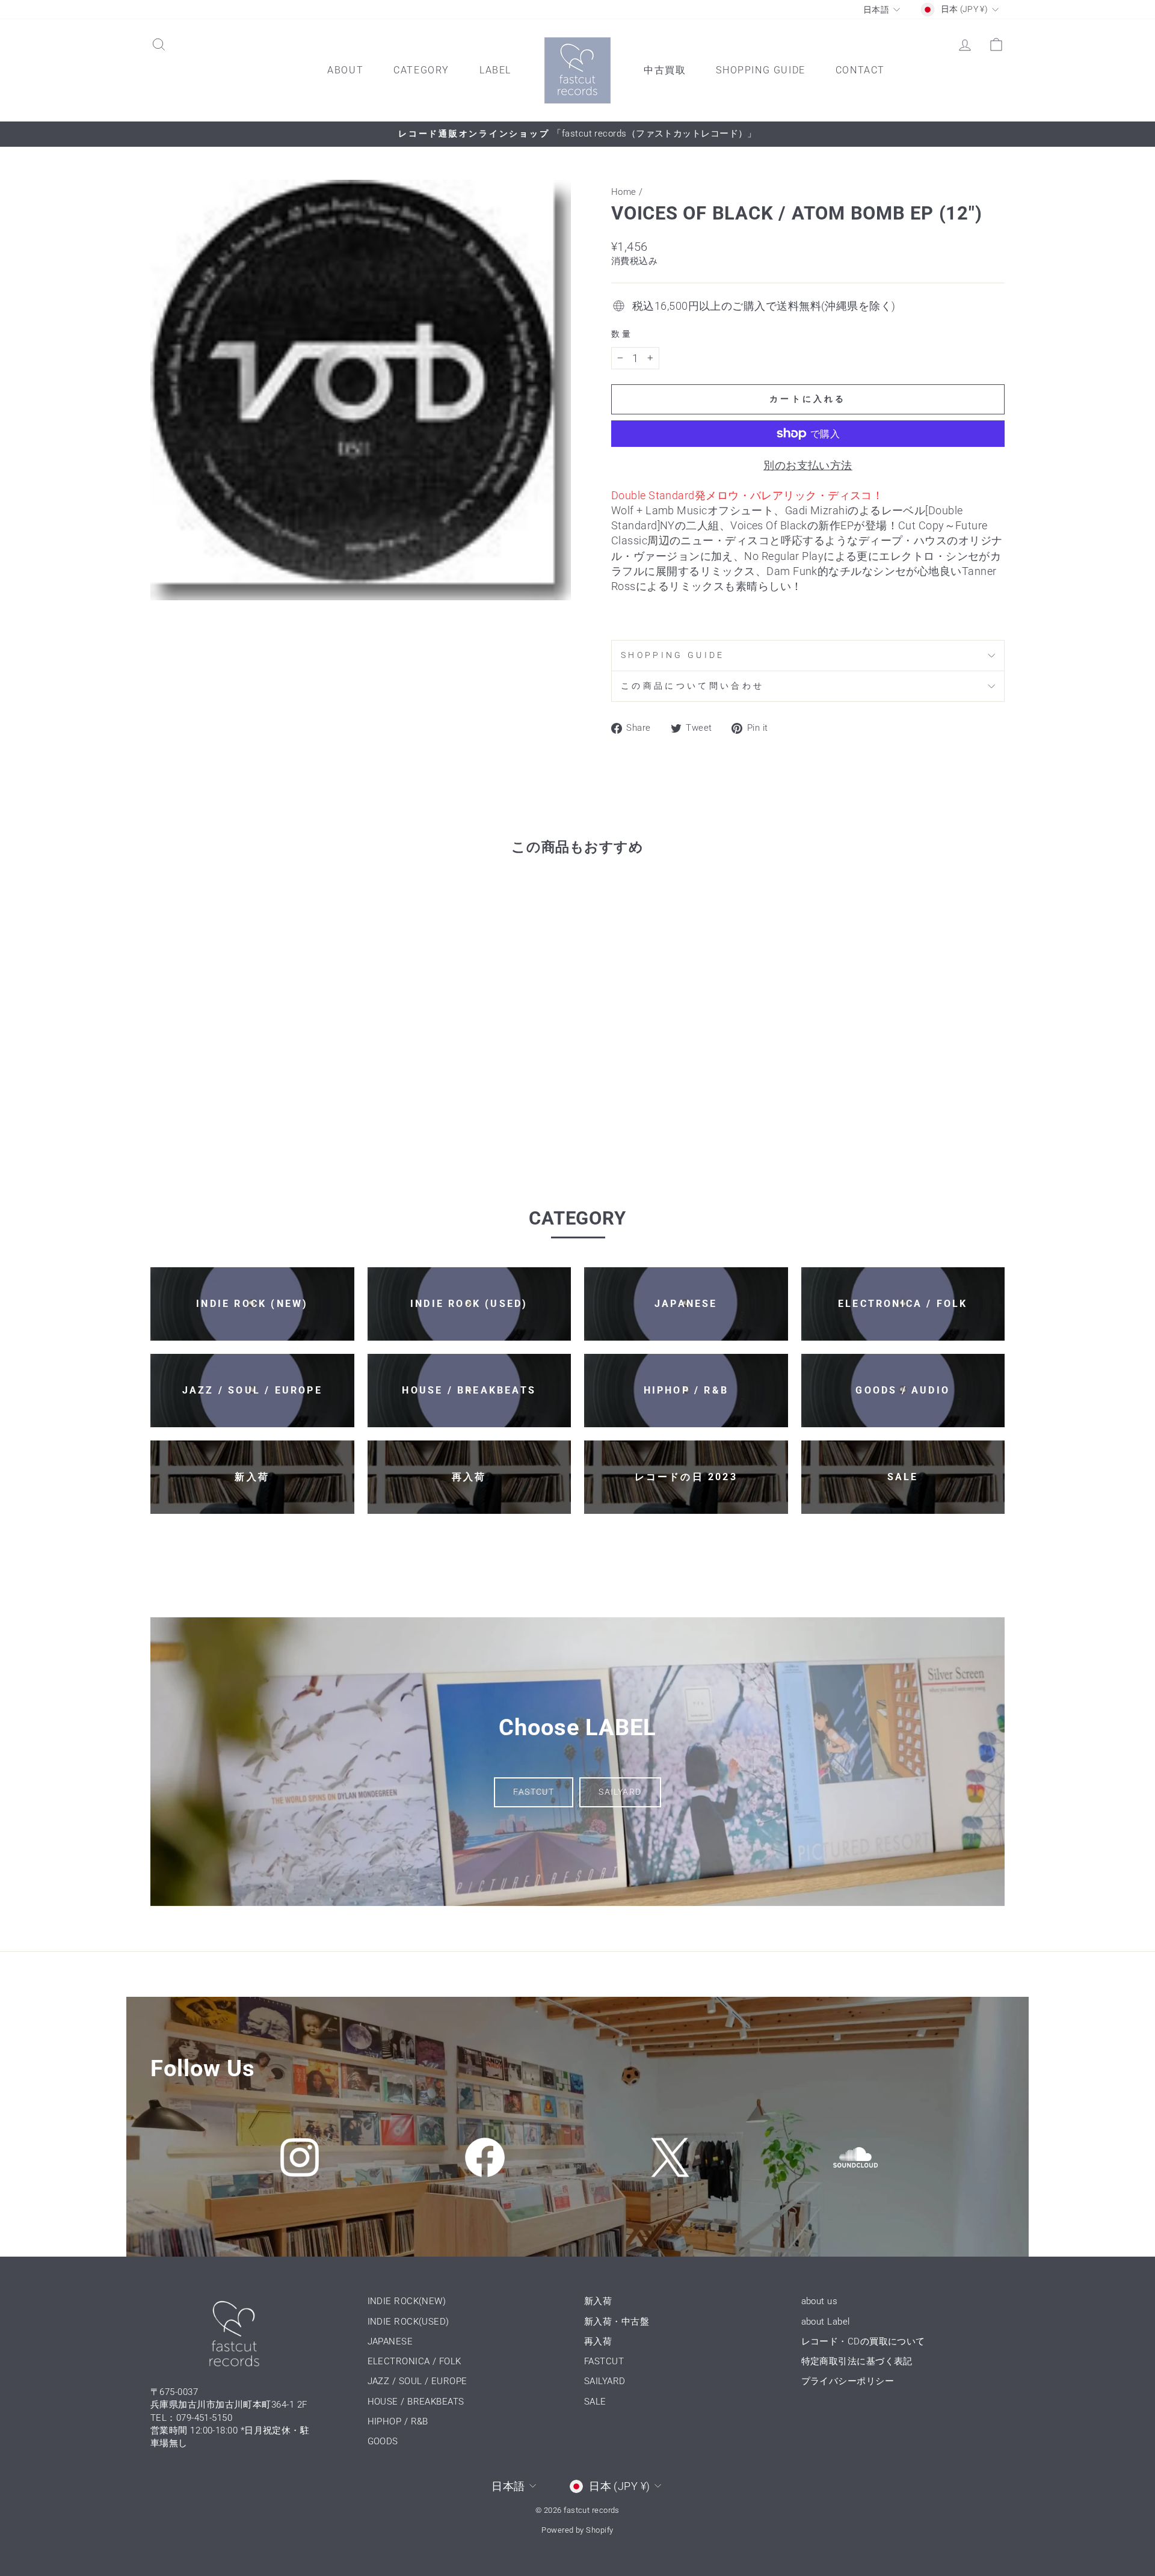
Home (624, 192)
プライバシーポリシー (848, 2381)
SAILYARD (620, 1792)
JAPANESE (390, 2341)
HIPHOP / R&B (398, 2421)
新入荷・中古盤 (617, 2322)
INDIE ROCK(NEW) (407, 2301)
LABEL (495, 70)
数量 (622, 334)
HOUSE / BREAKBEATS (416, 2402)
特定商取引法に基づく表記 (857, 2361)
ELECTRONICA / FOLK (414, 2361)
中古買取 (665, 70)
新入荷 (598, 2301)
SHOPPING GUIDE (760, 70)
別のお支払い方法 (808, 465)
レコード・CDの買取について (863, 2341)
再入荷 (598, 2341)
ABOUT (345, 70)
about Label (826, 2322)
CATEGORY (421, 70)
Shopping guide (673, 655)
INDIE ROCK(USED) (408, 2322)
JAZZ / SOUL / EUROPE (417, 2381)
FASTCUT (534, 1792)
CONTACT (860, 70)
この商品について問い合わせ (692, 686)
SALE (595, 2402)
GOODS (383, 2441)
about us (820, 2301)
